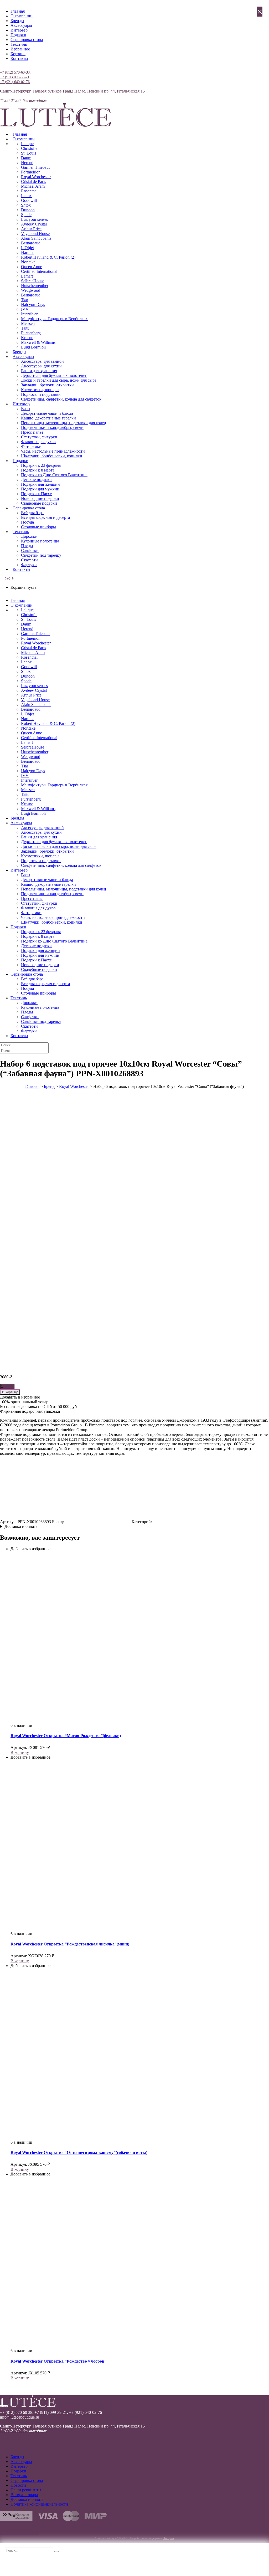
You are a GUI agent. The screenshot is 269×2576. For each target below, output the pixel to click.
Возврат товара (24, 2495)
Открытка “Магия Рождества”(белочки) (66, 1736)
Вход (4, 67)
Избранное (20, 49)
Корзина (18, 54)
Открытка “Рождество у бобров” (58, 2361)
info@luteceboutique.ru (20, 2417)
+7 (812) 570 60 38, (17, 2412)
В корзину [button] (20, 1752)
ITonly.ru (168, 2538)
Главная (18, 11)
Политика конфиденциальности (39, 2504)
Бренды (17, 21)
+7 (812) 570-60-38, (15, 72)
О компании (22, 16)
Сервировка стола (27, 40)
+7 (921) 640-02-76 (15, 82)
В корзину (10, 1392)
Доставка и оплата (21, 1526)
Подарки (18, 35)
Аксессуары (21, 25)
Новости (18, 2485)
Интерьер (19, 30)
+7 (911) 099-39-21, (15, 77)
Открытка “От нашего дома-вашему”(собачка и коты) (79, 2152)
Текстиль (19, 44)
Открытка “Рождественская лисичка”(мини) (70, 1944)
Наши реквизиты (26, 2490)
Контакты (19, 58)
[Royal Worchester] (98, 1522)
